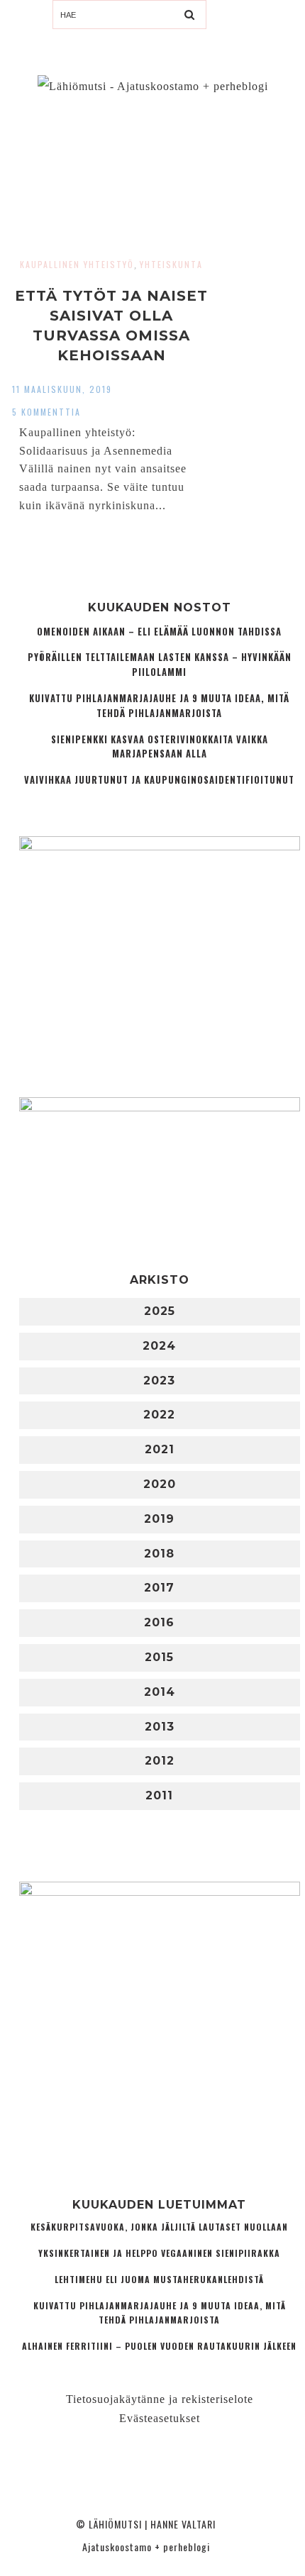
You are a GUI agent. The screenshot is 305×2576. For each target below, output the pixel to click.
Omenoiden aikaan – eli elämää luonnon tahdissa (159, 632)
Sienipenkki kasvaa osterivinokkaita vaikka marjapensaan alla (160, 747)
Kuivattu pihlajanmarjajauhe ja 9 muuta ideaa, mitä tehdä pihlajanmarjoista (159, 706)
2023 (159, 1381)
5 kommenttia (46, 412)
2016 (159, 1622)
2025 (160, 1311)
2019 (159, 1519)
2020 (160, 1484)
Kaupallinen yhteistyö (77, 264)
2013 (160, 1727)
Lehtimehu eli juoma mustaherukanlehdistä (159, 2279)
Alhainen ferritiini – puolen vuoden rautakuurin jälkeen (159, 2346)
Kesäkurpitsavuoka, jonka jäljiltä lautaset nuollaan (159, 2227)
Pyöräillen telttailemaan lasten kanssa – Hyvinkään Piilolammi (160, 665)
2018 (159, 1554)
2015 (159, 1657)
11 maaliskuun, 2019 (62, 389)
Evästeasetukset (160, 2418)
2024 (159, 1346)
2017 (159, 1588)
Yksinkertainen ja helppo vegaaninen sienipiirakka (159, 2253)
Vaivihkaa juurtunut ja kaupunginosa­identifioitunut (159, 780)
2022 (159, 1415)
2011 (159, 1795)
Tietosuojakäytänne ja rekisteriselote (160, 2399)
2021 (160, 1449)
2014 (160, 1692)
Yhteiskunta (171, 264)
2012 (160, 1761)
